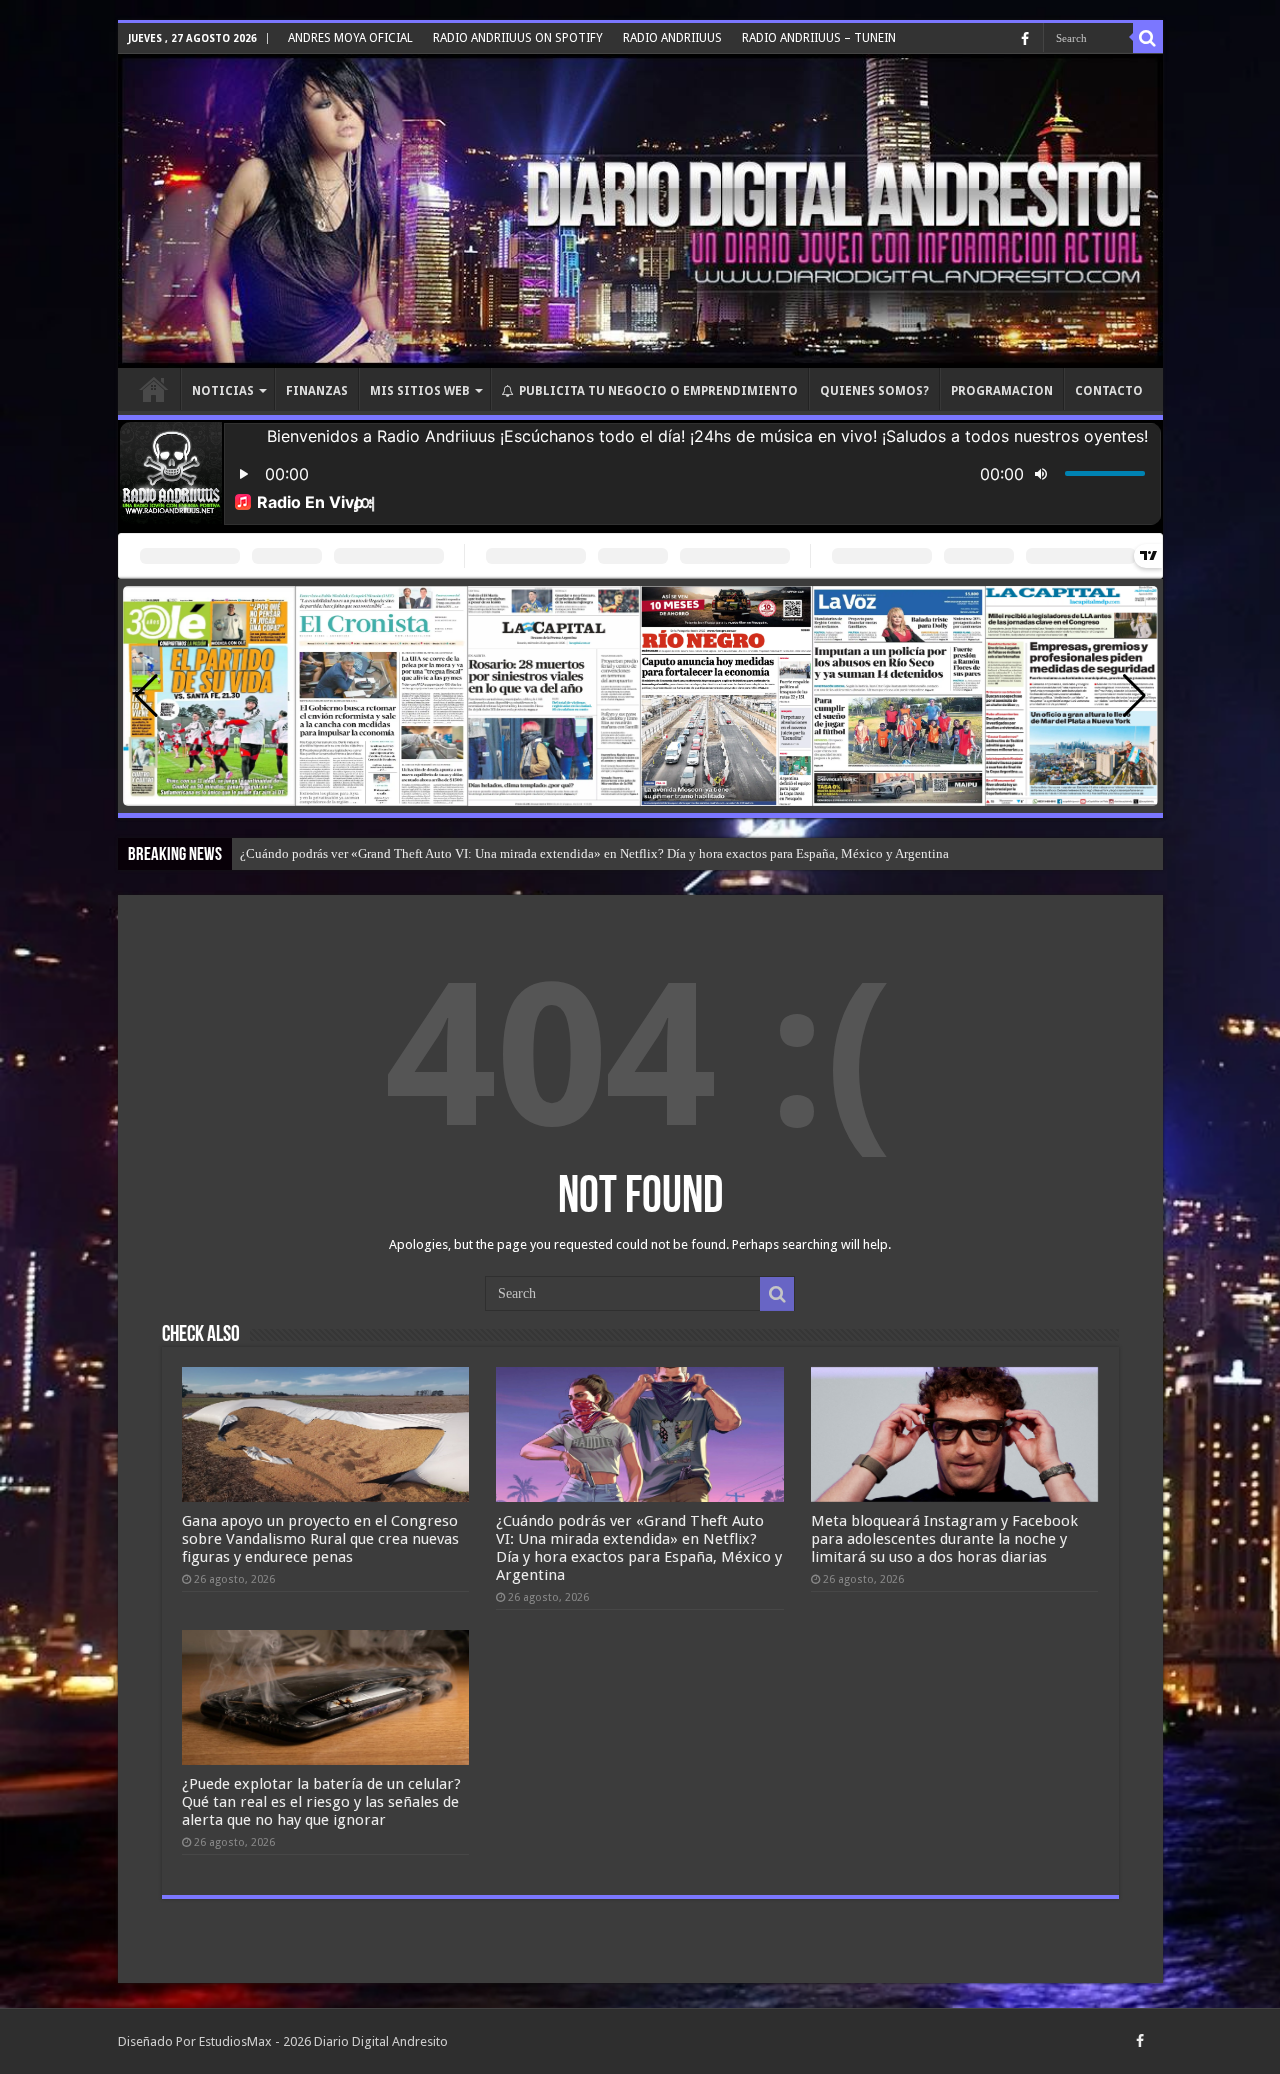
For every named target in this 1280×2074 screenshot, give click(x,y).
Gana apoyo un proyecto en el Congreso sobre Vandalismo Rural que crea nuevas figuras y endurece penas (320, 1539)
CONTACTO (1109, 391)
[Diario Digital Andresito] (640, 211)
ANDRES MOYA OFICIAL (350, 38)
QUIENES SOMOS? (874, 391)
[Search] (1148, 38)
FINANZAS (317, 391)
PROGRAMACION (1002, 391)
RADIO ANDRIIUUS (672, 38)
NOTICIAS (223, 391)
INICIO (154, 389)
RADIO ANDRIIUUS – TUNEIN (819, 38)
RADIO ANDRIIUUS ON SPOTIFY (518, 38)
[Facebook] (1025, 39)
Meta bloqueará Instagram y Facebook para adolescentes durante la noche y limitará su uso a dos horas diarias (944, 1539)
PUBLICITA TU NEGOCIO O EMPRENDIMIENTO (658, 391)
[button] (1134, 696)
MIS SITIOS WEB (420, 391)
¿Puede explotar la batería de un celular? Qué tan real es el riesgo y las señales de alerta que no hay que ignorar (321, 1802)
